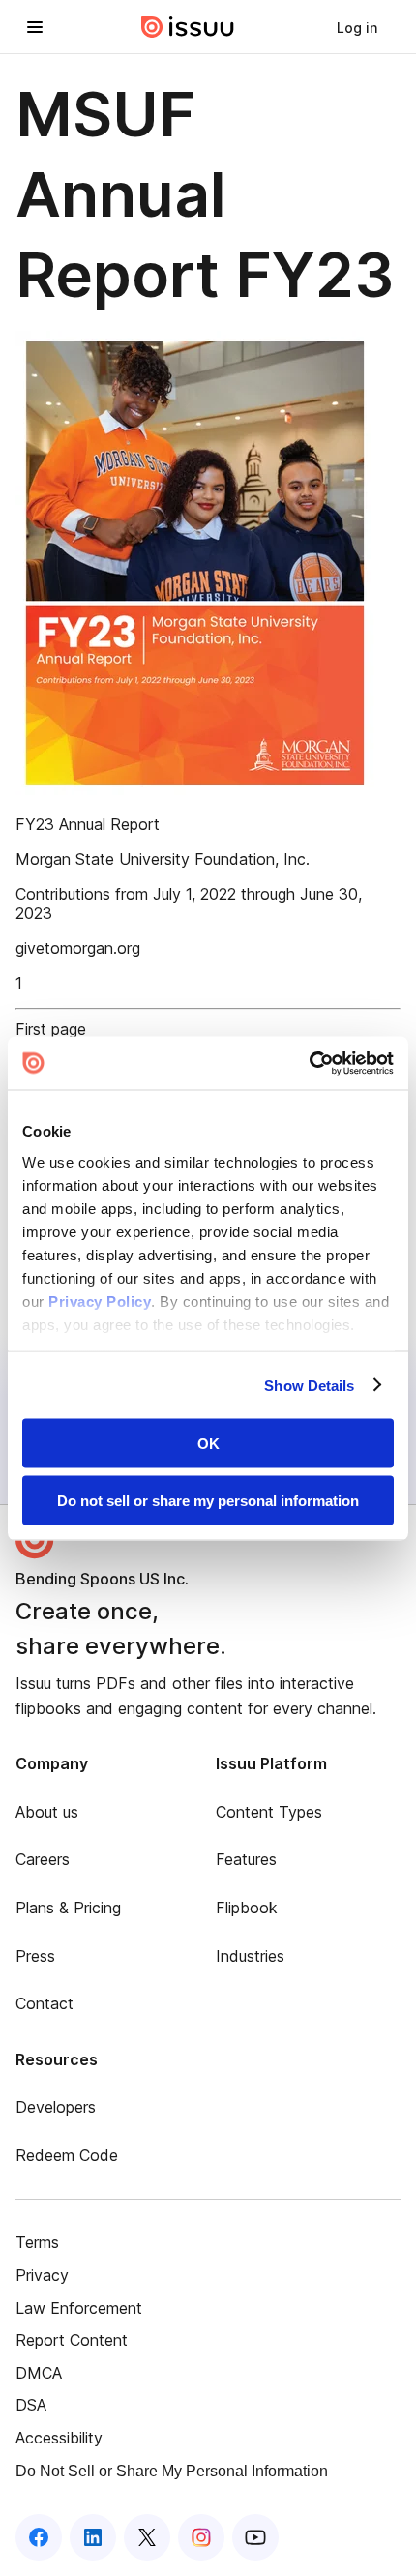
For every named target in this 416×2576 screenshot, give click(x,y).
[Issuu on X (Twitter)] (147, 2537)
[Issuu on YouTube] (255, 2537)
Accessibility (59, 2438)
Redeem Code (67, 2155)
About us (47, 1812)
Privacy (42, 2275)
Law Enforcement (79, 2308)
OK (208, 1444)
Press (35, 1956)
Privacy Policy (100, 1301)
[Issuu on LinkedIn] (93, 2537)
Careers (43, 1859)
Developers (56, 2107)
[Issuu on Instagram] (201, 2537)
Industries (250, 1956)
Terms (37, 2242)
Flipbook (247, 1908)
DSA (31, 2405)
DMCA (39, 2373)
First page (51, 1029)
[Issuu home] (188, 27)
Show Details (309, 1385)
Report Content (72, 2340)
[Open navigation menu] (35, 27)
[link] (357, 27)
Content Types (269, 1812)
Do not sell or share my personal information (208, 1500)
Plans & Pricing (68, 1908)
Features (246, 1859)
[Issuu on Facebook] (39, 2537)
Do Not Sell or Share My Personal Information (172, 2471)
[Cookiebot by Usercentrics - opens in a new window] (309, 1063)
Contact (45, 2003)
